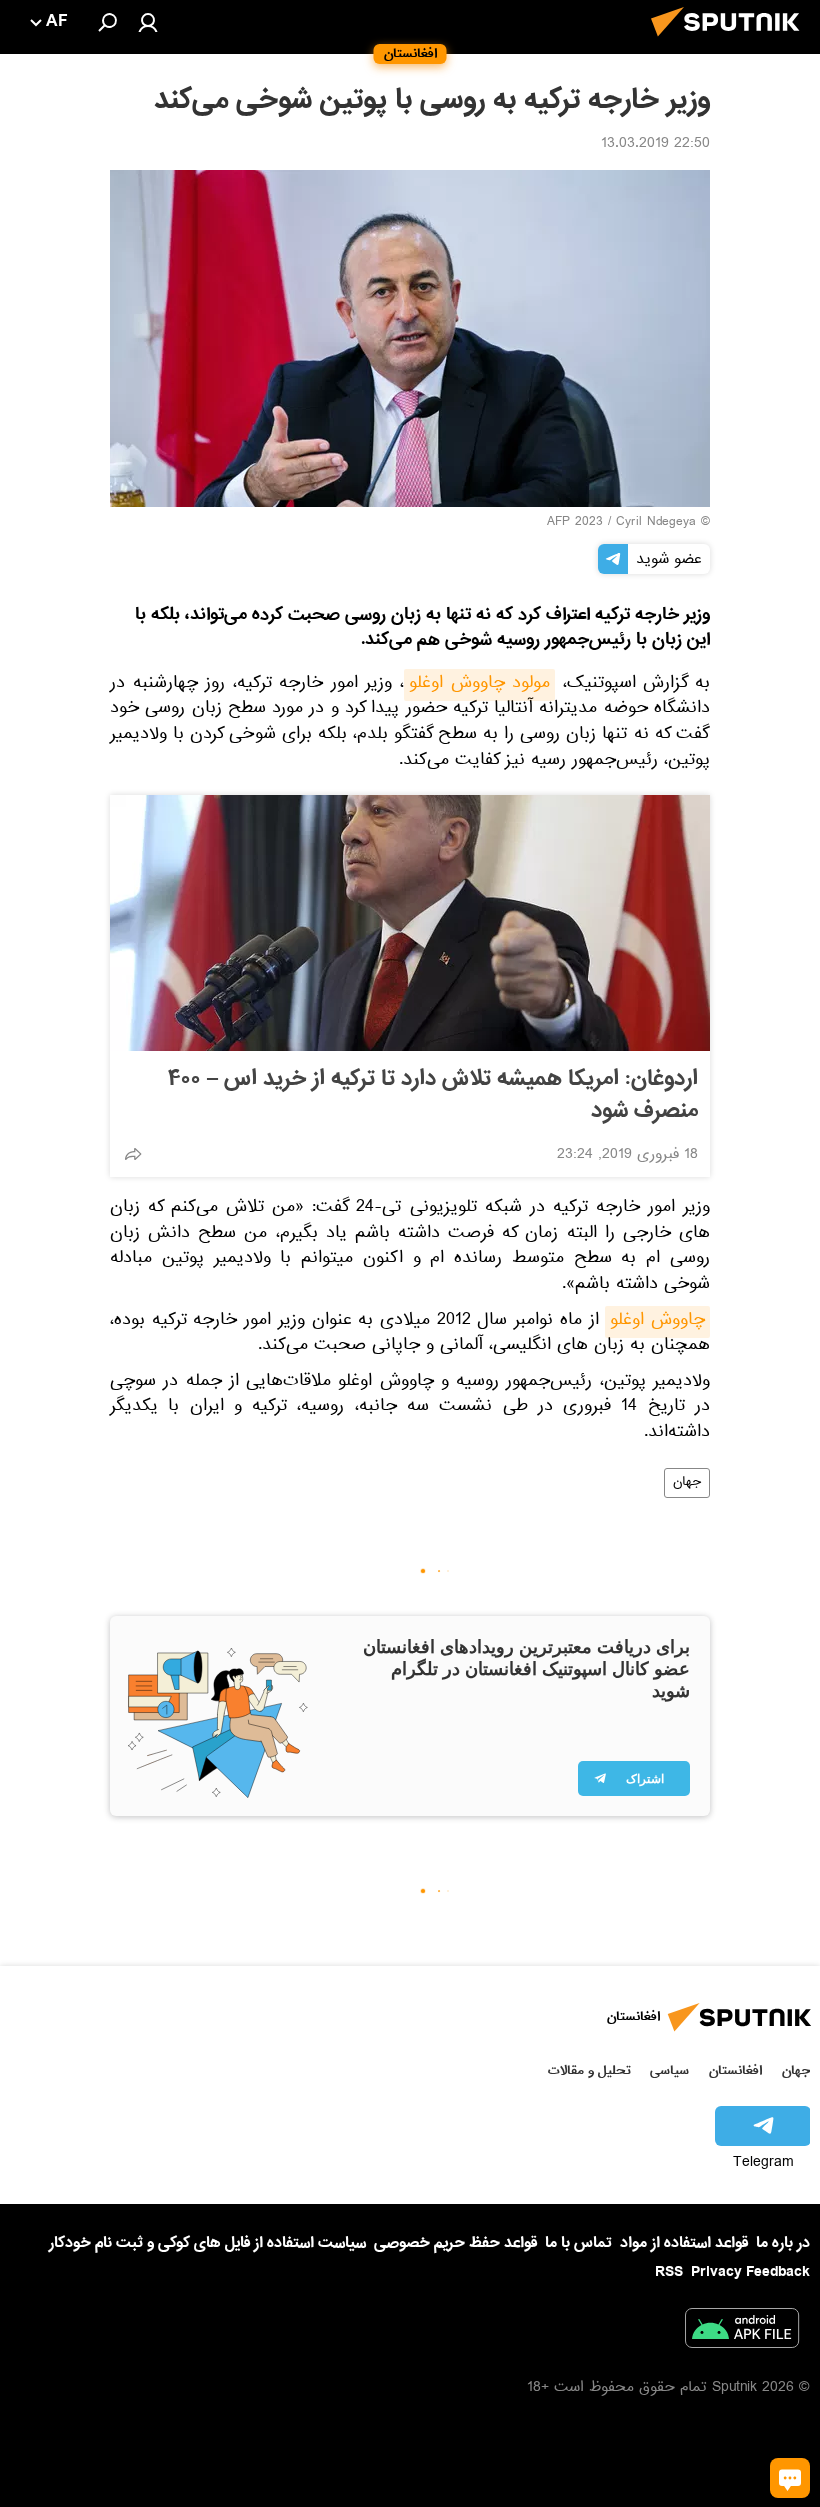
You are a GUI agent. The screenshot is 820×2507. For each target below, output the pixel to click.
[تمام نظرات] (790, 2478)
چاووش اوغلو (657, 1322)
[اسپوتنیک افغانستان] (731, 42)
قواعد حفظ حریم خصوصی (455, 2243)
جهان (687, 1483)
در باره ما (783, 2243)
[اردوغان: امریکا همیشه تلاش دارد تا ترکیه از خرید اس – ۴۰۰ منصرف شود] (410, 923)
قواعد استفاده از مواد (684, 2243)
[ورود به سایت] (148, 22)
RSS (669, 2272)
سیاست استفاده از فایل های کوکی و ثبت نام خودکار (207, 2243)
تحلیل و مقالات (589, 2070)
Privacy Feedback (750, 2272)
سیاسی (669, 2070)
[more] (133, 1154)
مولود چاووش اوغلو (479, 685)
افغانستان (735, 2070)
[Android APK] (742, 2332)
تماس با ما (578, 2243)
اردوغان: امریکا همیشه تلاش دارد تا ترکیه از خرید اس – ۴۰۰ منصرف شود (433, 1095)
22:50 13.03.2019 (655, 145)
